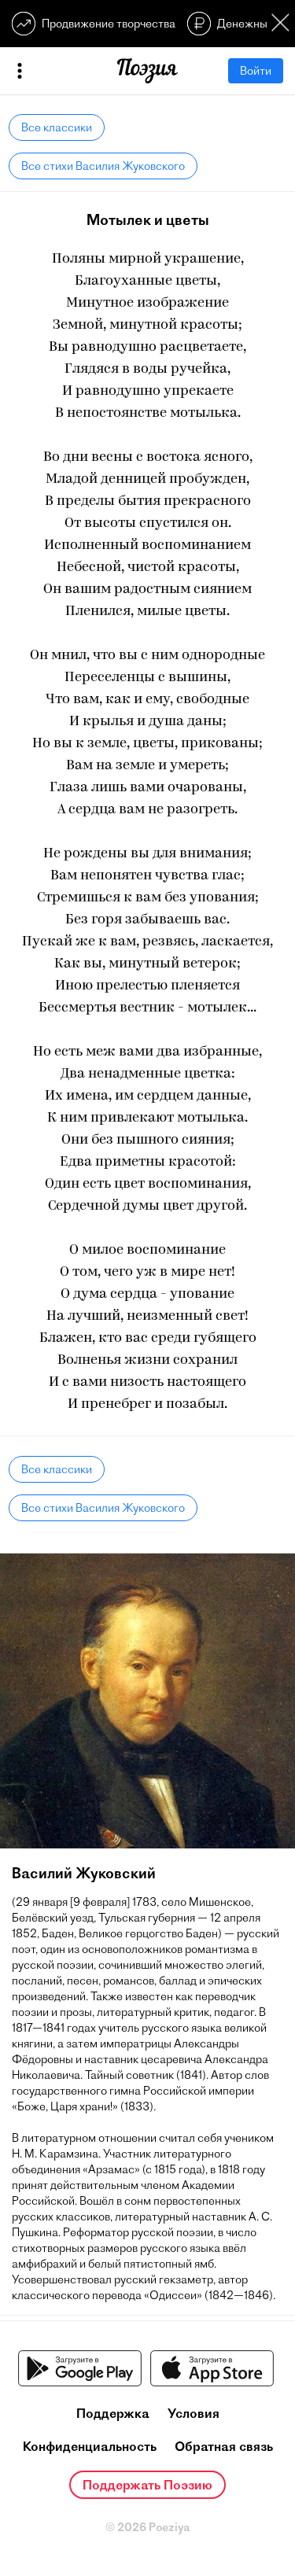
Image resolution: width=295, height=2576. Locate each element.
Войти (256, 71)
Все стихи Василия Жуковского (103, 166)
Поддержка (113, 2413)
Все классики (57, 127)
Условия (194, 2413)
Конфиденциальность (90, 2446)
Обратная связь (224, 2446)
